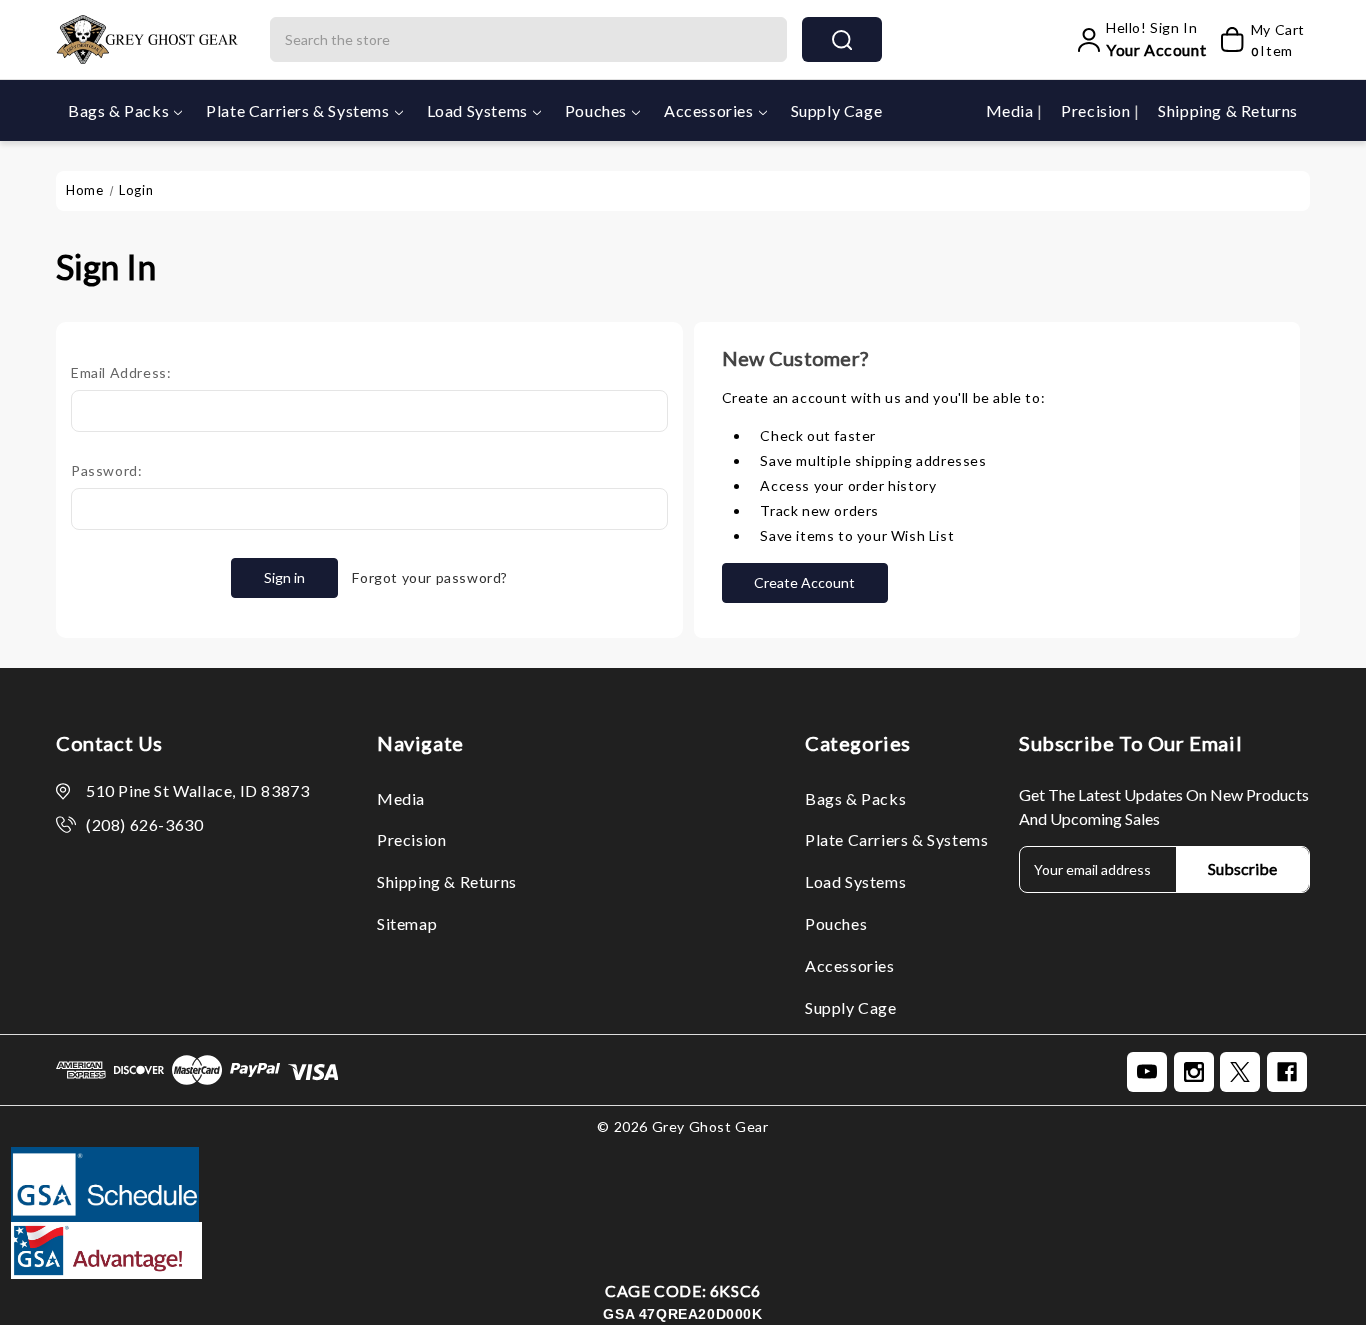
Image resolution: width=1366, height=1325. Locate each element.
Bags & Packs (118, 110)
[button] (683, 1250)
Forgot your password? (430, 577)
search (842, 39)
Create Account (804, 582)
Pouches (596, 110)
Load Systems (477, 110)
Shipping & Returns (1228, 110)
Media (1012, 110)
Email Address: (121, 372)
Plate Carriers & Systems (297, 110)
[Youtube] (1147, 1072)
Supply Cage (837, 110)
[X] (1240, 1072)
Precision (1097, 110)
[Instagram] (1194, 1072)
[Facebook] (1287, 1072)
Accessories (709, 110)
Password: (106, 470)
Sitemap (407, 923)
